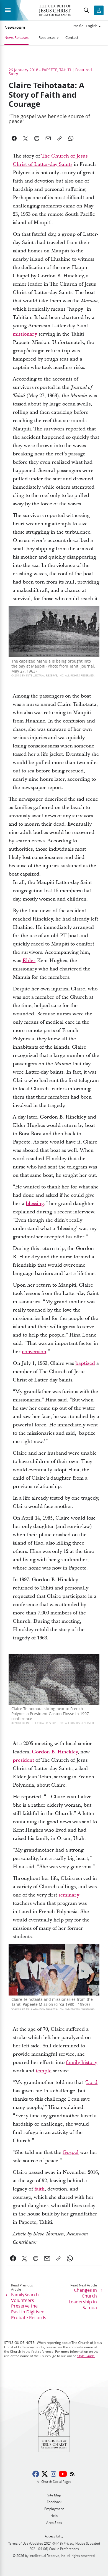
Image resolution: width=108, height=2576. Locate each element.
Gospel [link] (71, 2152)
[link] (13, 2258)
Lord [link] (92, 2082)
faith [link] (39, 2189)
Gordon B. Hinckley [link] (55, 1752)
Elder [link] (29, 961)
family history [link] (82, 2062)
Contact (72, 37)
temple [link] (44, 2071)
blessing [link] (35, 1204)
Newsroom (15, 27)
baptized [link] (85, 1363)
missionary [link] (25, 334)
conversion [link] (34, 1352)
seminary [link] (69, 1895)
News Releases (16, 37)
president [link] (23, 1760)
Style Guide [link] (86, 2356)
